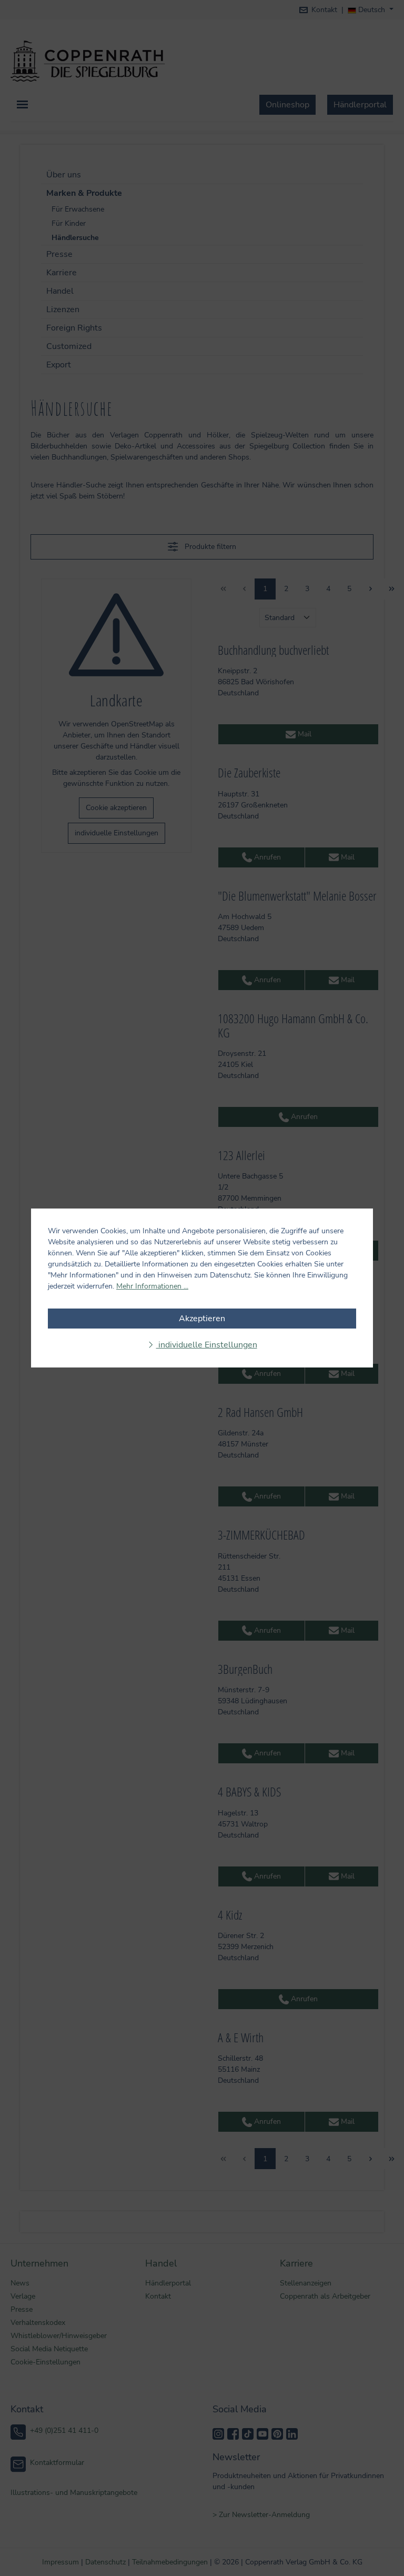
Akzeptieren (202, 1319)
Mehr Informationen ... (152, 1286)
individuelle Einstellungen (207, 1345)
